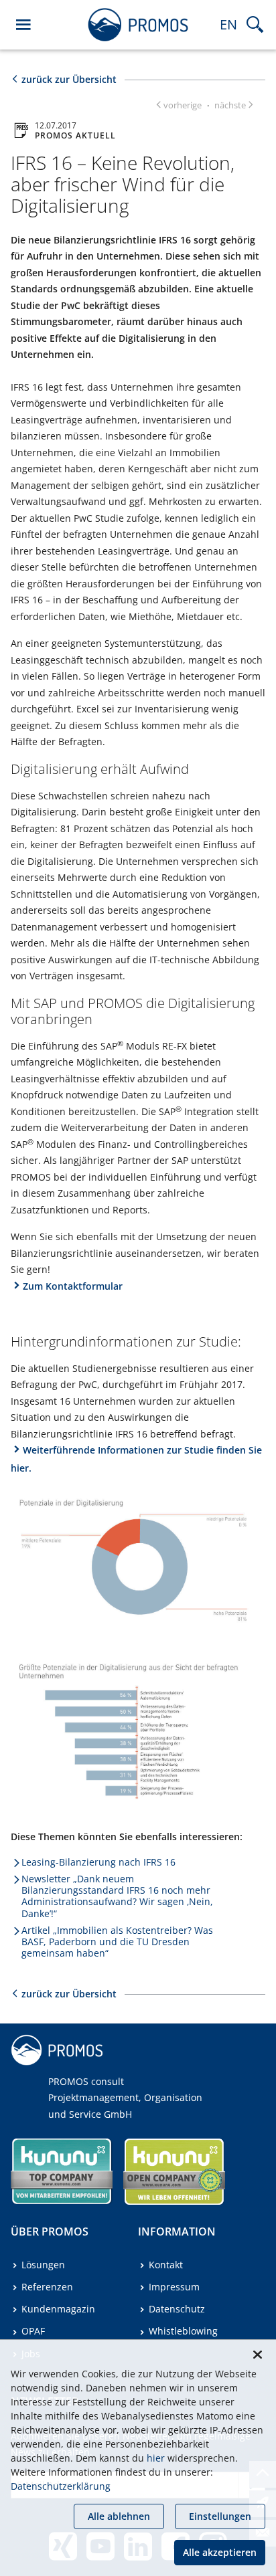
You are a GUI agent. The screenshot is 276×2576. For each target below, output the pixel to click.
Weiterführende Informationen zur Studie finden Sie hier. (136, 1459)
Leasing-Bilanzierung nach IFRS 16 (98, 1862)
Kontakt (166, 2265)
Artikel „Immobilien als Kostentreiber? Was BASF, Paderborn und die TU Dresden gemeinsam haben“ (117, 1942)
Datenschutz (177, 2309)
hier (156, 2458)
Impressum (174, 2287)
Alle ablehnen (119, 2516)
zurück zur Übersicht (69, 79)
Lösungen (43, 2265)
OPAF (33, 2331)
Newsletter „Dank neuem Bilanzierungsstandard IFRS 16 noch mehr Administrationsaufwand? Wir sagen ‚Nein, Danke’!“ (117, 1896)
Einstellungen (220, 2516)
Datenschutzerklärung (61, 2486)
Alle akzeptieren (220, 2552)
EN (228, 24)
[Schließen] (257, 2355)
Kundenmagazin (58, 2309)
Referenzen (47, 2287)
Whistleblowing (183, 2331)
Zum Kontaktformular (73, 1286)
